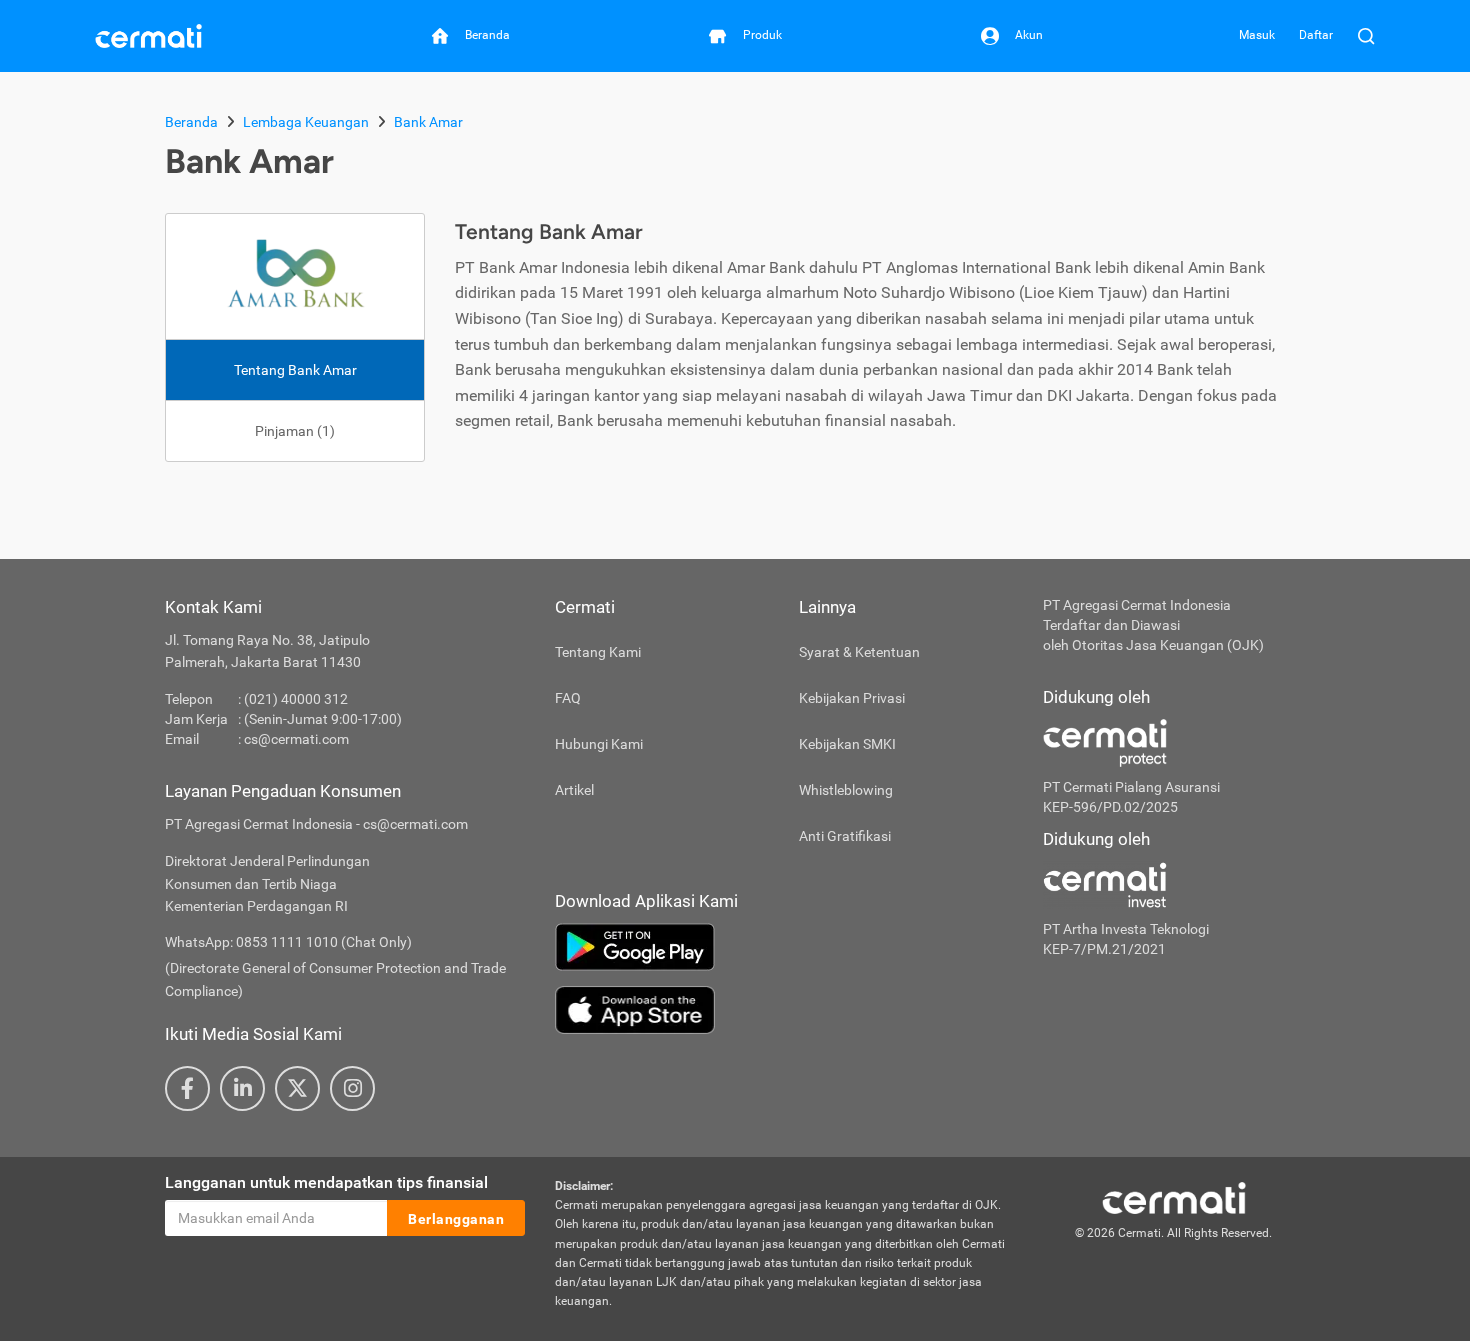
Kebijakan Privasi (852, 698)
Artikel (574, 790)
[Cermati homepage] (1174, 1197)
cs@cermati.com (296, 739)
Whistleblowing (846, 790)
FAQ (568, 698)
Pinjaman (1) (295, 431)
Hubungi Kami (599, 744)
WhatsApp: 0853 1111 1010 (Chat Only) (288, 942)
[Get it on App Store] (784, 1010)
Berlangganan (456, 1219)
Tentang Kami (598, 652)
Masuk (1257, 35)
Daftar (1316, 35)
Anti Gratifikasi (845, 836)
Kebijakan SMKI (847, 744)
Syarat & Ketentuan (859, 652)
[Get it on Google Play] (784, 947)
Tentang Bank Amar (295, 370)
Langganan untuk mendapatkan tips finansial (326, 1182)
